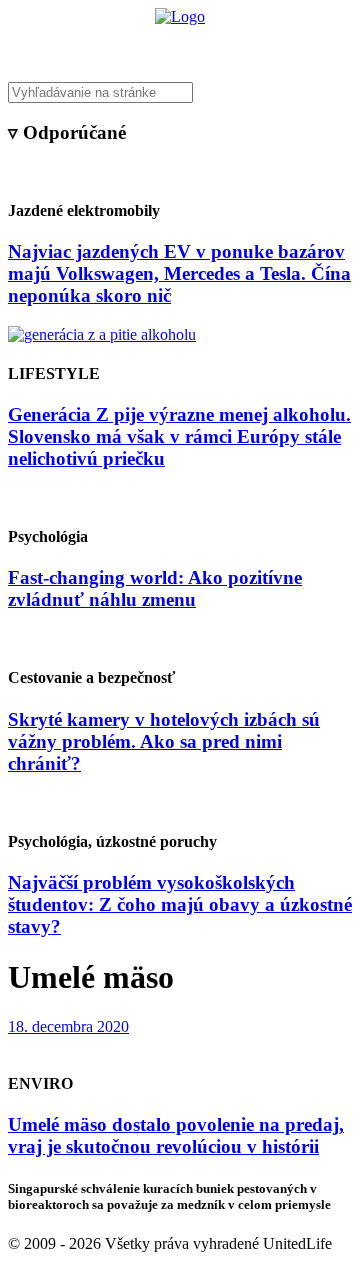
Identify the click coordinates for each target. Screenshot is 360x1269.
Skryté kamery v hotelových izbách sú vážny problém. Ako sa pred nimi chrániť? (164, 741)
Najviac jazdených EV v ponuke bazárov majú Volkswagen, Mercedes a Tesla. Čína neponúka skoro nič (179, 273)
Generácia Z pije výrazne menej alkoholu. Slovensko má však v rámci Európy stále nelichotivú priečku (179, 436)
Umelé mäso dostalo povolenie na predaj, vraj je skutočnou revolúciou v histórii (176, 1135)
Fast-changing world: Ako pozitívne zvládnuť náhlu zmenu (155, 588)
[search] (180, 92)
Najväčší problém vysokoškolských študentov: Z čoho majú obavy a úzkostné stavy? (180, 904)
